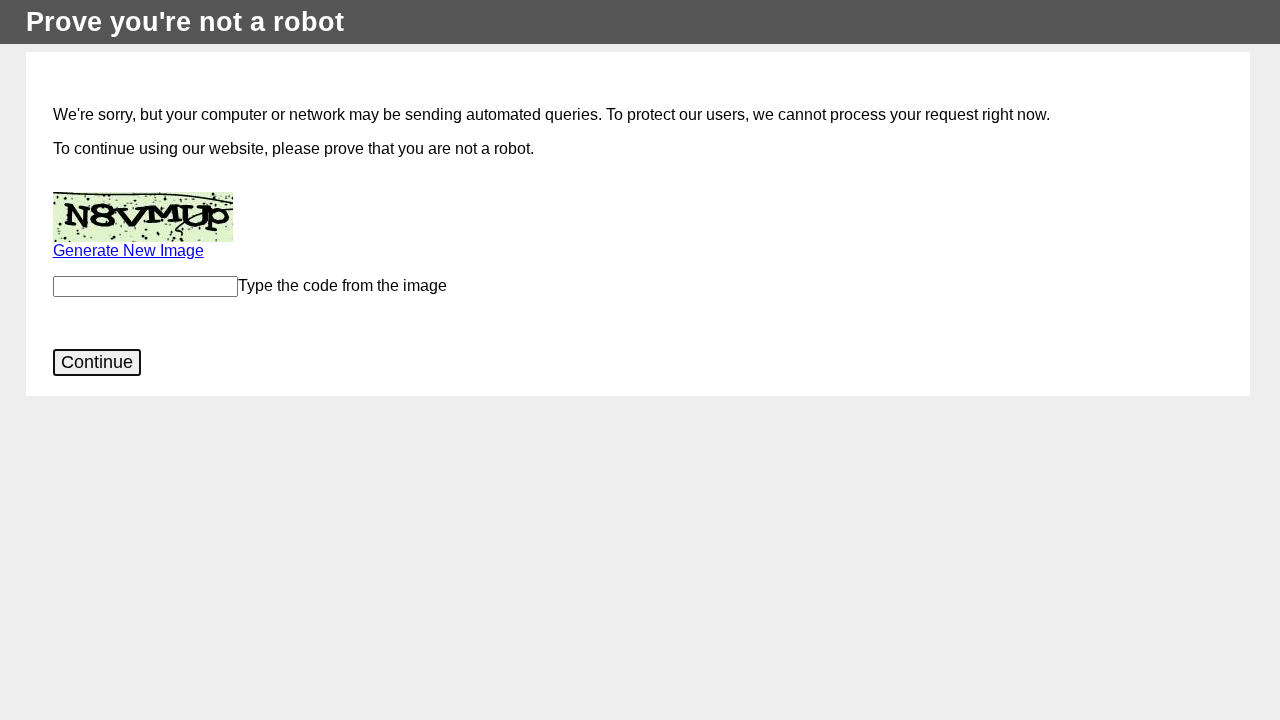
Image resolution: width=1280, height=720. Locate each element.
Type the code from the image (342, 285)
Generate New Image (128, 250)
